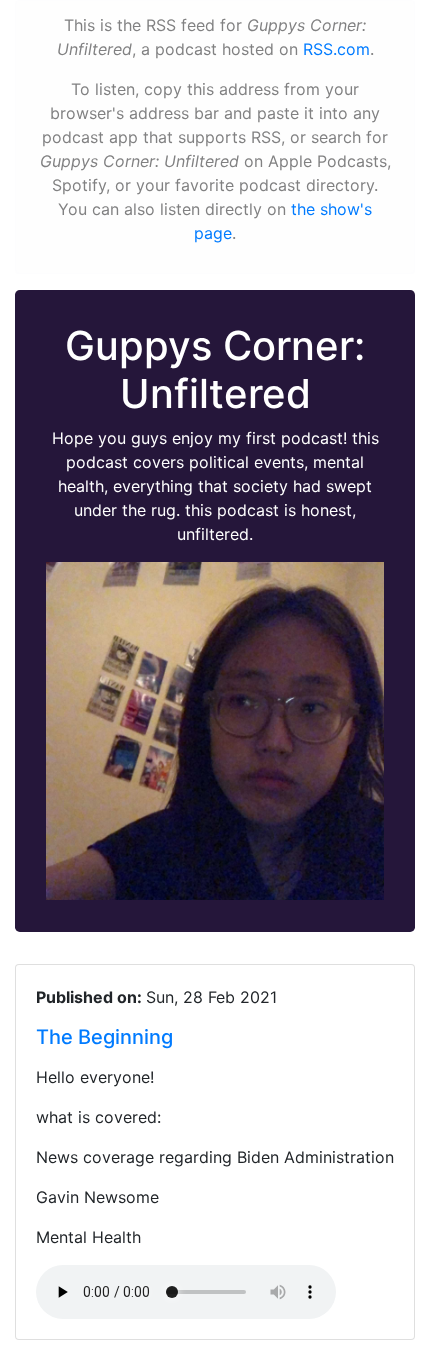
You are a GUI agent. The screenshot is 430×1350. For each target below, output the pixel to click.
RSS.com (336, 49)
